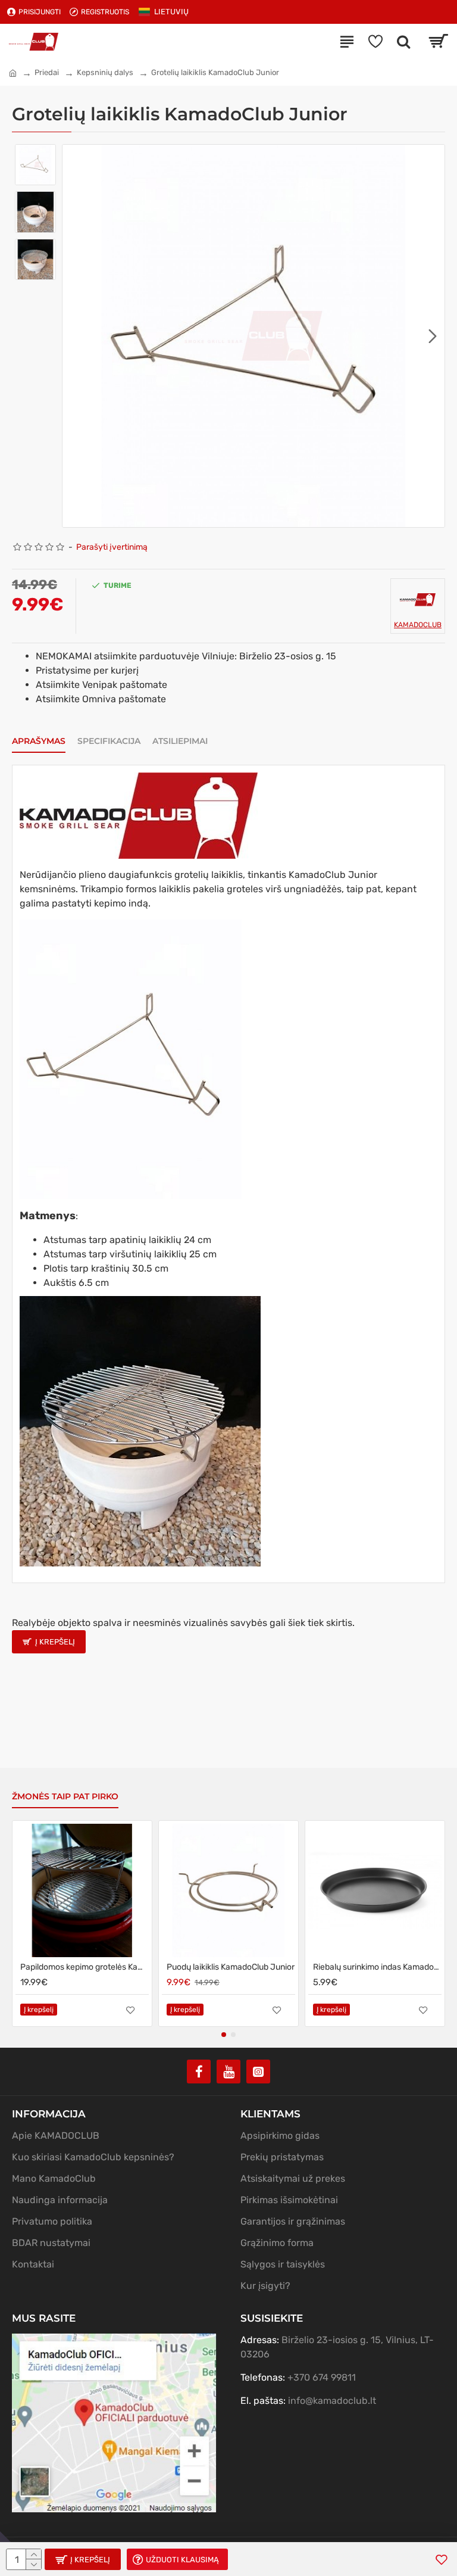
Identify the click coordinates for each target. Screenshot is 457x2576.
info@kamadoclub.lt (332, 2401)
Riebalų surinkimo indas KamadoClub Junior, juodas (377, 1967)
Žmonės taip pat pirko (65, 1797)
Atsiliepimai (180, 741)
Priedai (47, 72)
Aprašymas (39, 741)
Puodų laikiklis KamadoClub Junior (231, 1967)
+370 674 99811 (322, 2377)
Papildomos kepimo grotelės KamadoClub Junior (84, 1967)
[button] (74, 336)
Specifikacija (109, 741)
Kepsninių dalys (105, 72)
